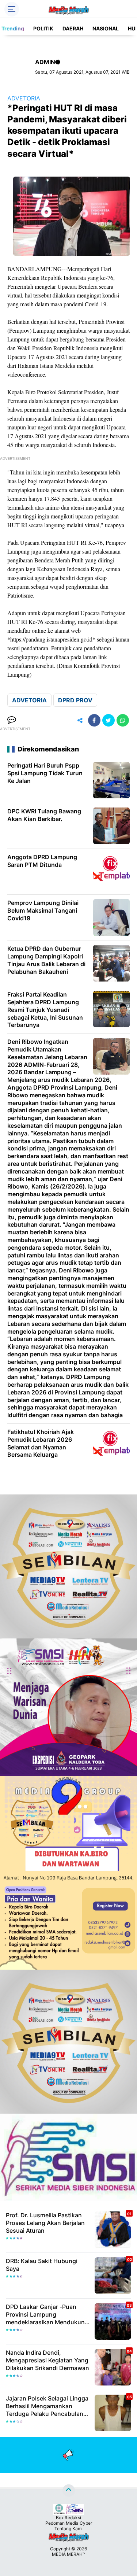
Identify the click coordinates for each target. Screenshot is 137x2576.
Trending (13, 28)
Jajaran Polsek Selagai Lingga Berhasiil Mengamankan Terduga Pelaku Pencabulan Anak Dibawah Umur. (47, 2406)
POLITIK (43, 28)
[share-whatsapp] (123, 720)
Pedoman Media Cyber (69, 2523)
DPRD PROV (75, 700)
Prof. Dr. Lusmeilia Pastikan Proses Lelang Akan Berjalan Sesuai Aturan (45, 2223)
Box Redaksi (68, 2518)
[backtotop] (69, 2491)
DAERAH (73, 28)
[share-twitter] (109, 720)
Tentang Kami (68, 2529)
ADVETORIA (24, 98)
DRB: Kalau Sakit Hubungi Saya (42, 2265)
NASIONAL (106, 28)
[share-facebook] (94, 720)
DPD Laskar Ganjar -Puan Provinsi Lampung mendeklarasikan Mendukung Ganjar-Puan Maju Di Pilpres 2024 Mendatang (47, 2314)
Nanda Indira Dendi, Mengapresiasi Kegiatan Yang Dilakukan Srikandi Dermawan (47, 2360)
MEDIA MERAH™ (68, 2554)
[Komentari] (12, 720)
